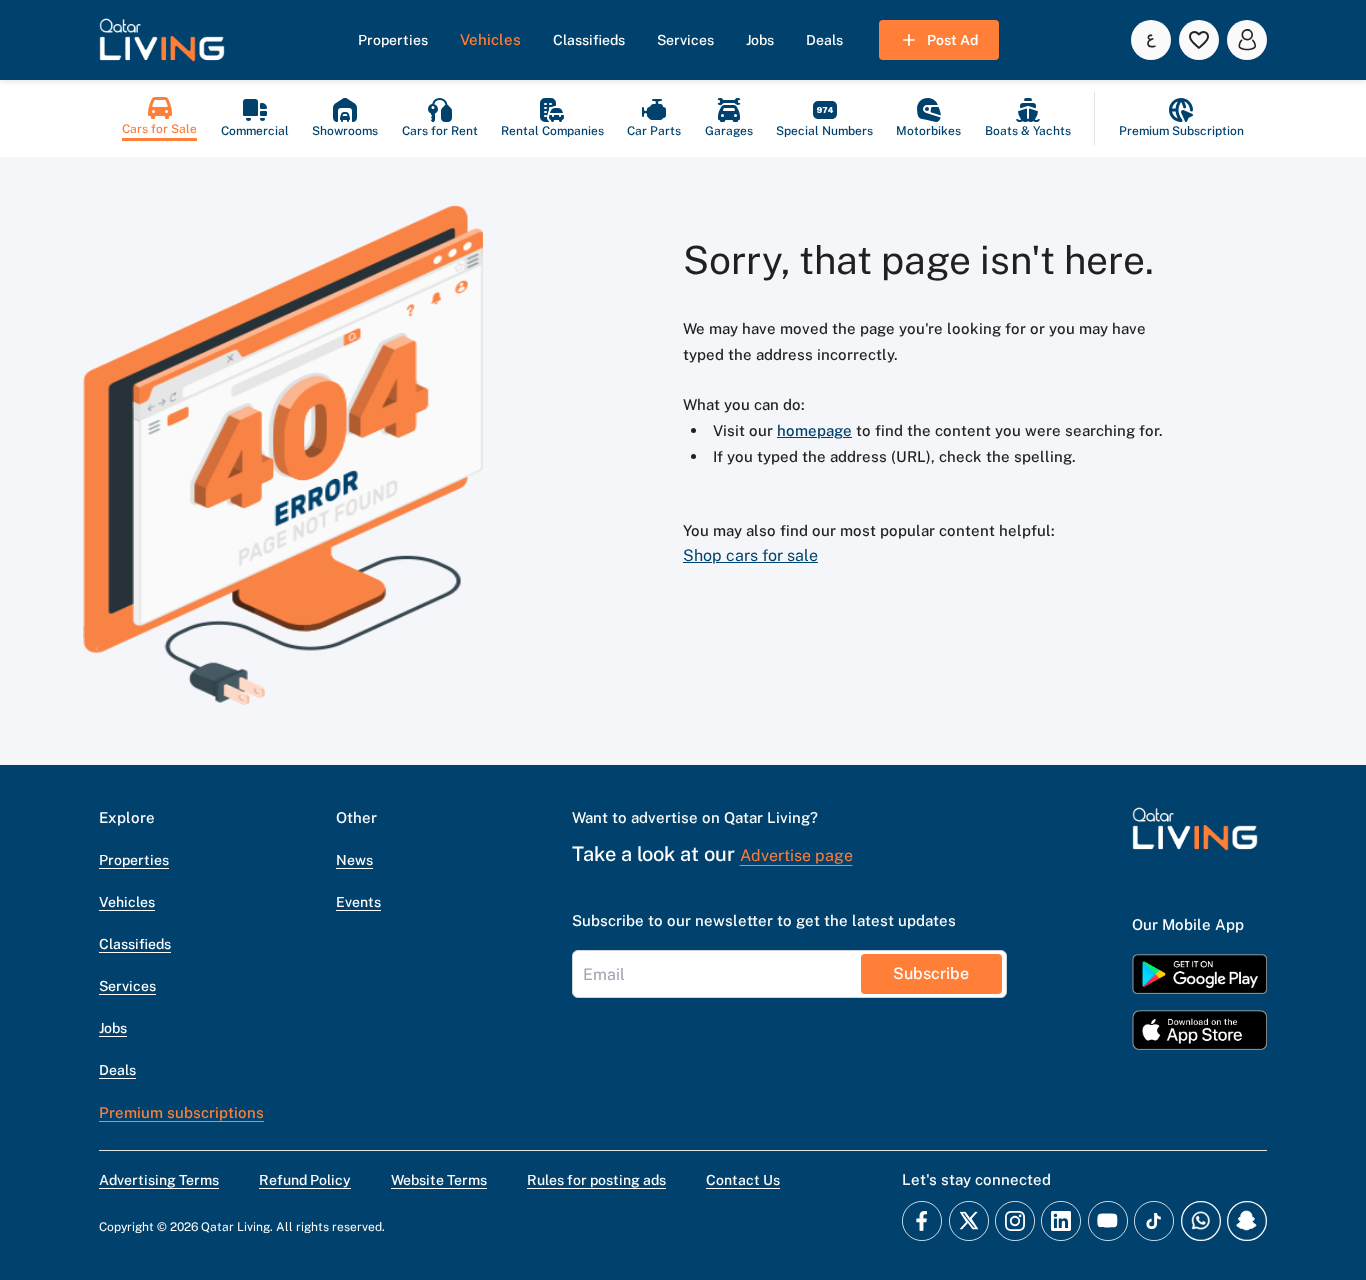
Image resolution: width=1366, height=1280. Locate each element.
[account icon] (1247, 40)
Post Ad (952, 40)
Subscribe (931, 973)
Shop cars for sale (750, 555)
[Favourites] (1199, 40)
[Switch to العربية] (1151, 40)
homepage (814, 430)
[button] (162, 40)
